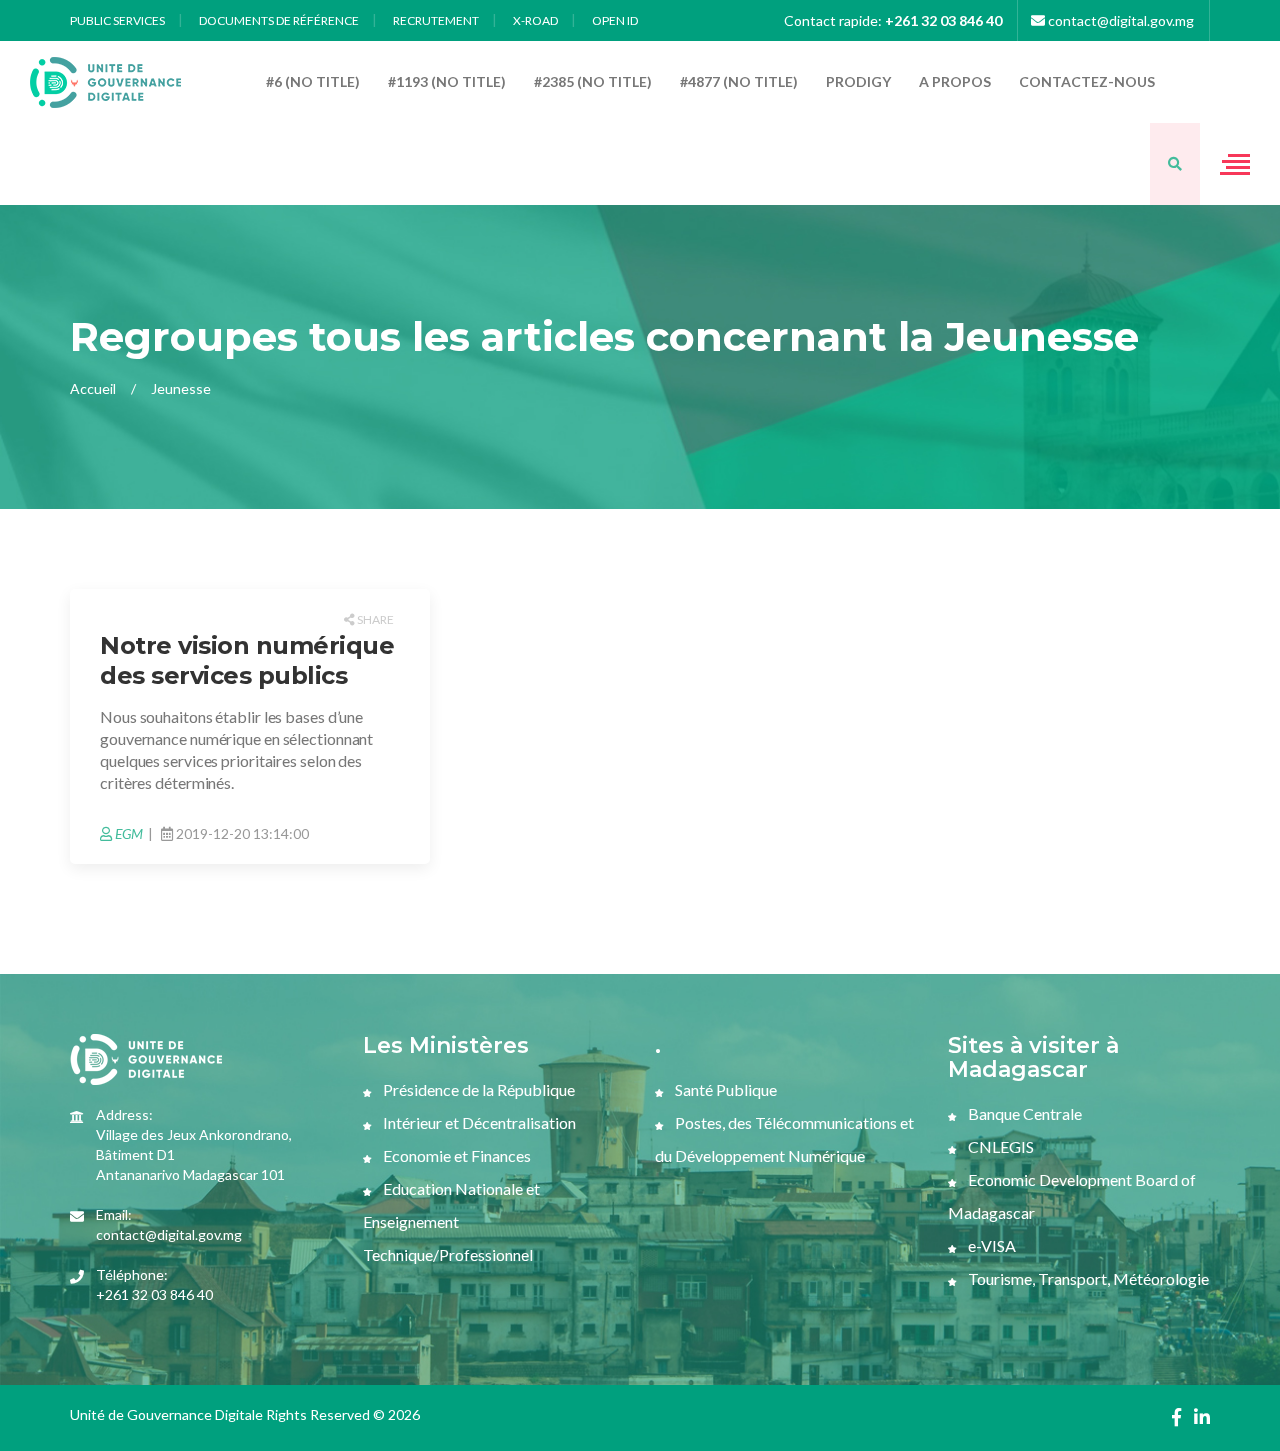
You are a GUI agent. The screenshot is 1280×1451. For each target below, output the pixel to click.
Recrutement (436, 20)
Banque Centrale (1023, 1113)
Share (374, 619)
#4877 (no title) (739, 81)
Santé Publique (724, 1089)
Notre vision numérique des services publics (247, 660)
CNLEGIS (999, 1146)
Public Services (117, 20)
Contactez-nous (1087, 81)
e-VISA (990, 1245)
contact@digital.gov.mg (1119, 20)
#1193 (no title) (447, 81)
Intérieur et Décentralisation (478, 1122)
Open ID (615, 20)
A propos (955, 81)
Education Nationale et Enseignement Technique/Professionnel (451, 1221)
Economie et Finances (455, 1155)
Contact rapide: (893, 20)
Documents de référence (279, 20)
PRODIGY (858, 81)
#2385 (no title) (593, 81)
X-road (535, 20)
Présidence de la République (477, 1089)
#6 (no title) (313, 81)
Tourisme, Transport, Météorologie (1087, 1278)
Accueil (93, 388)
